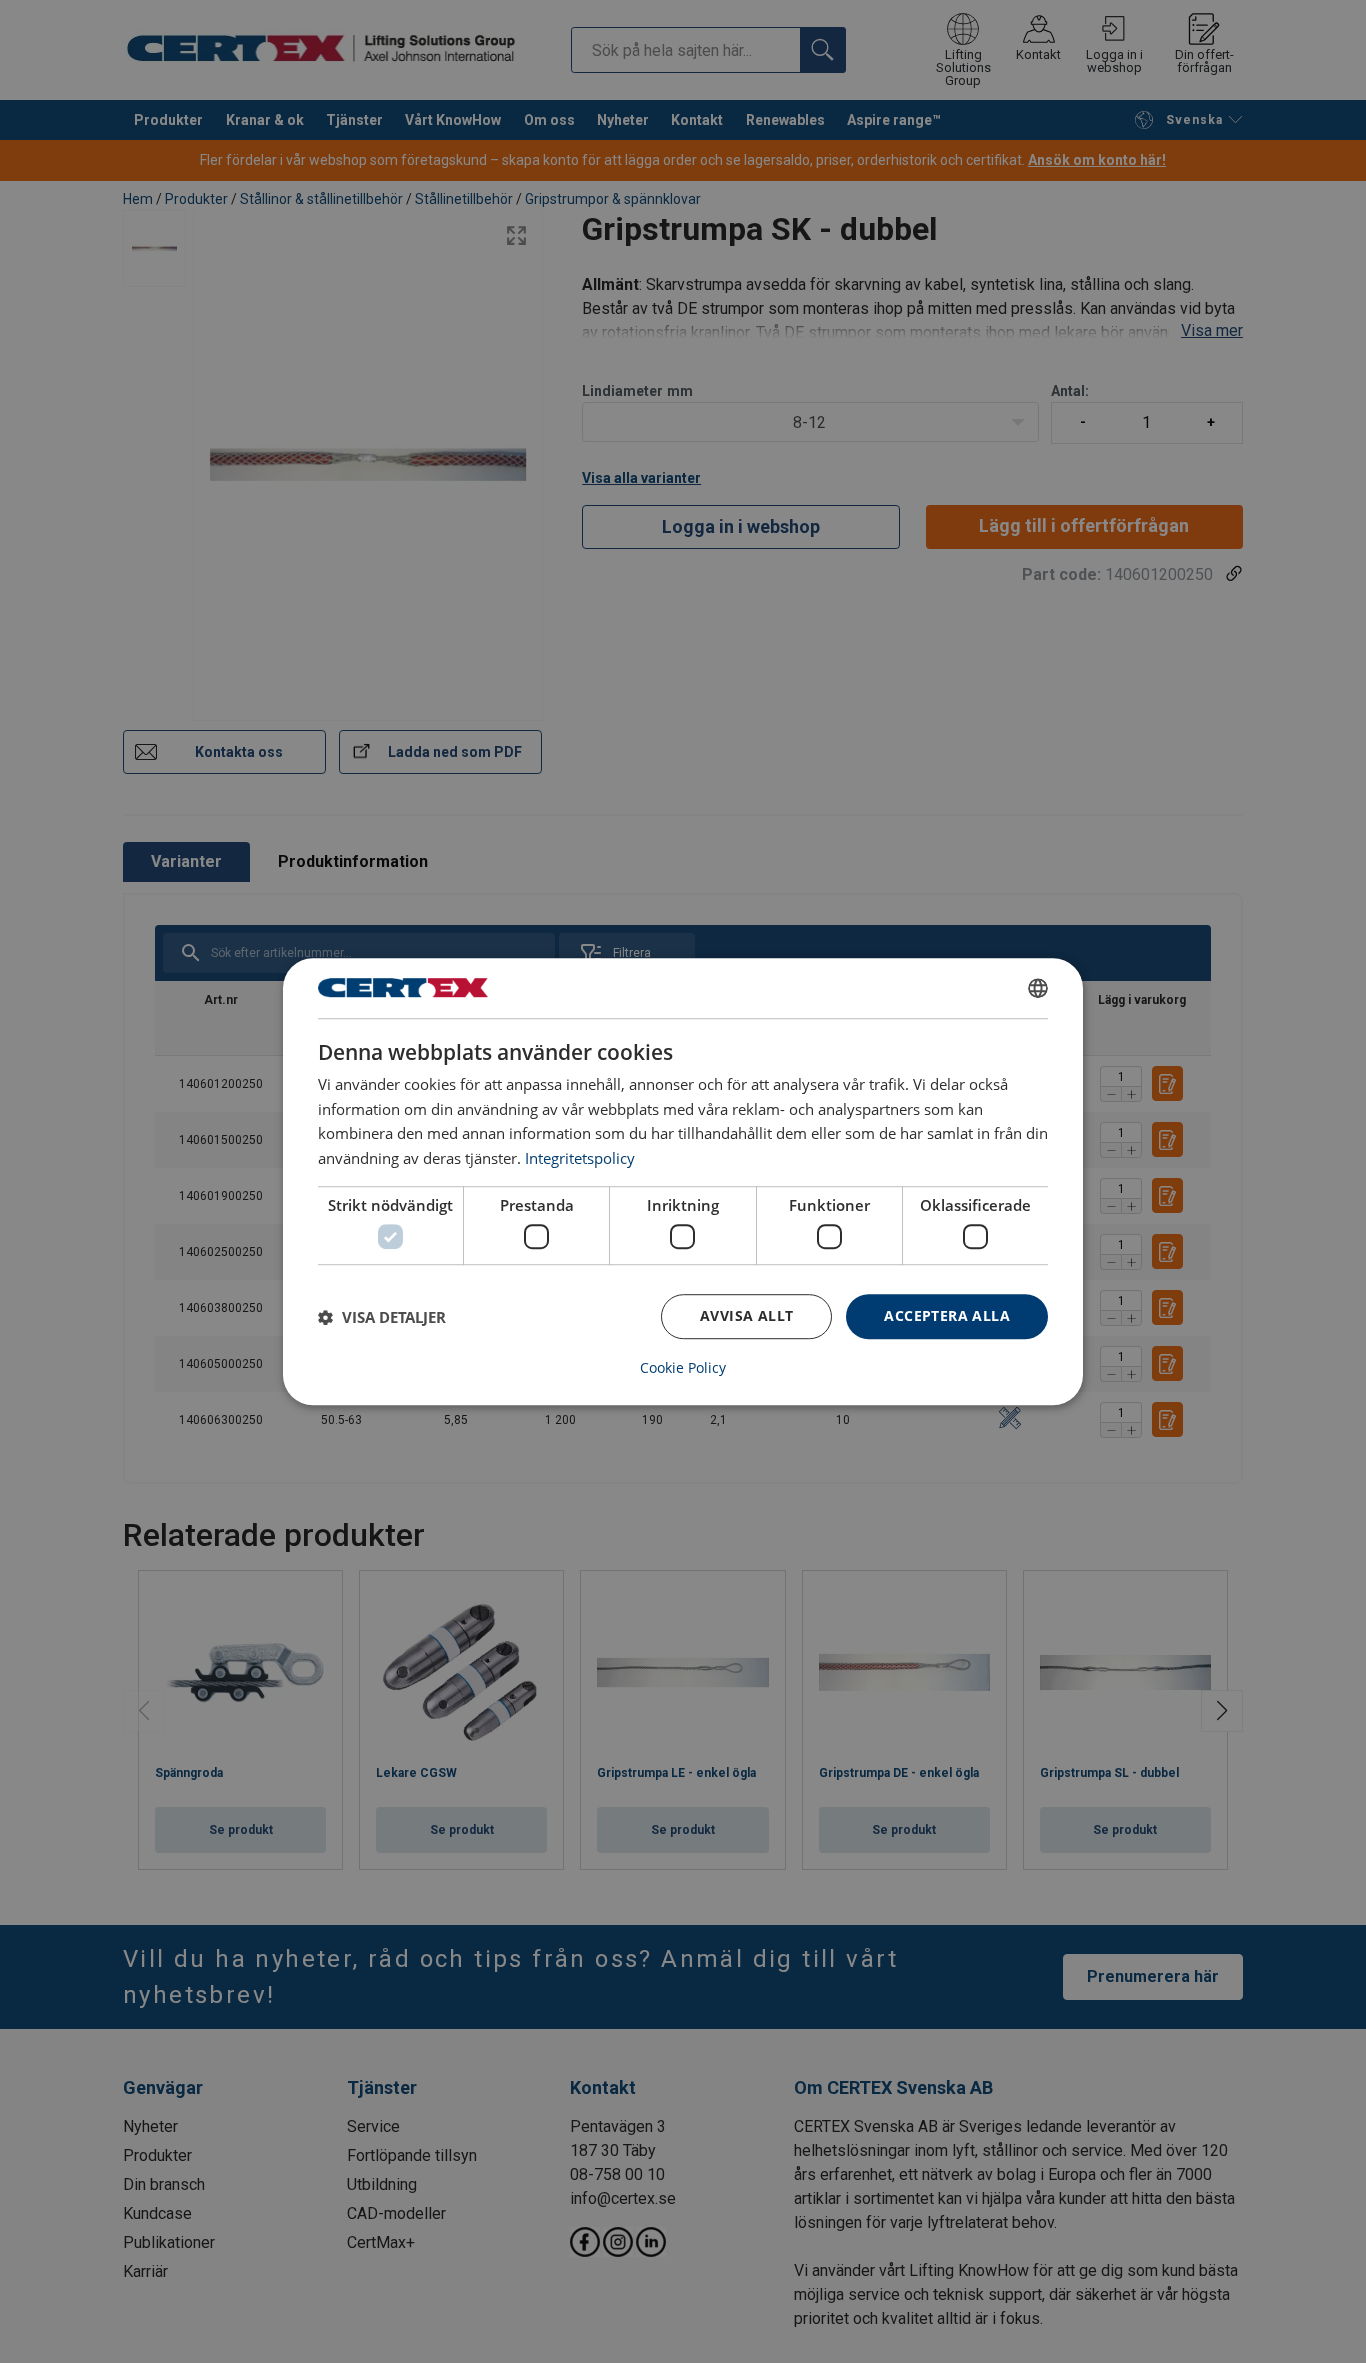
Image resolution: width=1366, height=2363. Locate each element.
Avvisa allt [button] (746, 1316)
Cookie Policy (683, 1368)
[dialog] (683, 1182)
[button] (382, 1317)
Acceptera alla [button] (947, 1316)
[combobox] (1038, 988)
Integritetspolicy (580, 1158)
